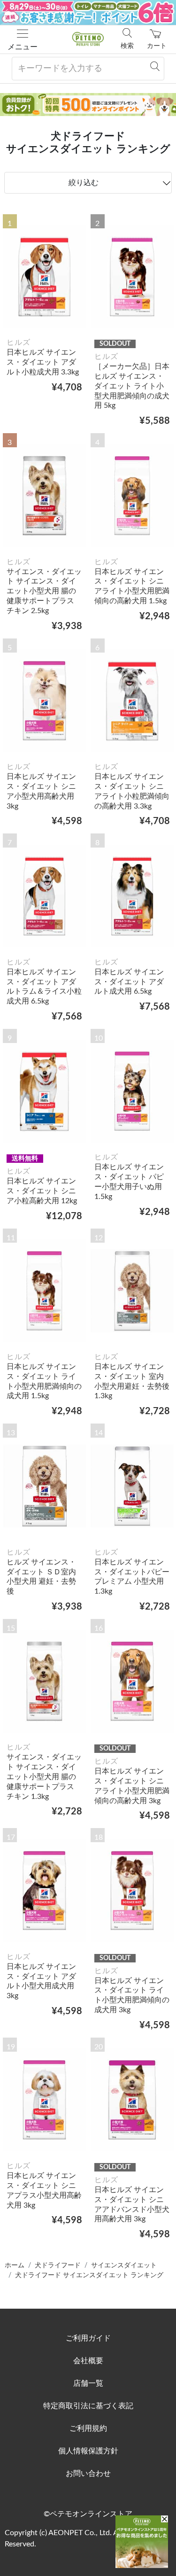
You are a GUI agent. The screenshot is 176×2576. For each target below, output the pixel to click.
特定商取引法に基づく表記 (88, 2406)
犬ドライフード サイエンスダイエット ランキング (89, 2275)
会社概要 (88, 2361)
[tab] (88, 183)
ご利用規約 (88, 2428)
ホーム (15, 2265)
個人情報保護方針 (88, 2451)
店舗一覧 (88, 2383)
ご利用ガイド (88, 2338)
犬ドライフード (58, 2265)
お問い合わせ (88, 2474)
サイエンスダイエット (124, 2265)
